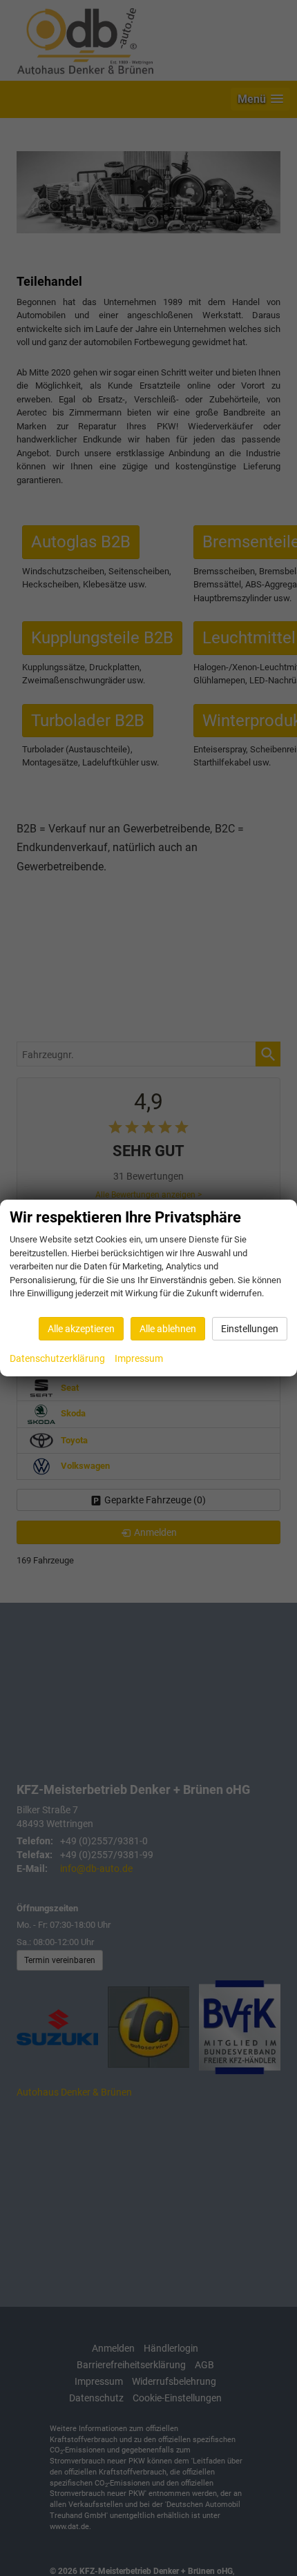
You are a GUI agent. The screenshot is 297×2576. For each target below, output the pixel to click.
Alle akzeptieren (81, 1329)
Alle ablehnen (168, 1329)
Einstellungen (250, 1329)
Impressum (139, 1358)
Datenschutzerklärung (57, 1358)
